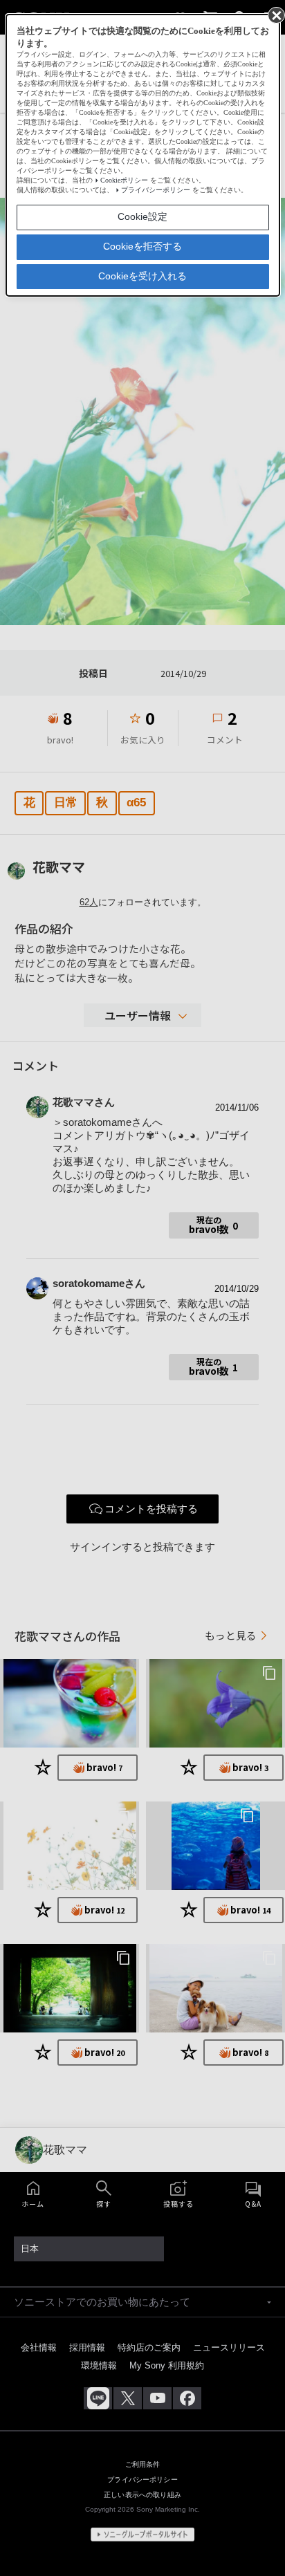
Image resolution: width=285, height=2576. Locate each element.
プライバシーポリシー (156, 190)
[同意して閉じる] (275, 15)
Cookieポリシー (124, 180)
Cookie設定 (142, 216)
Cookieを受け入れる (142, 276)
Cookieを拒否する (142, 246)
